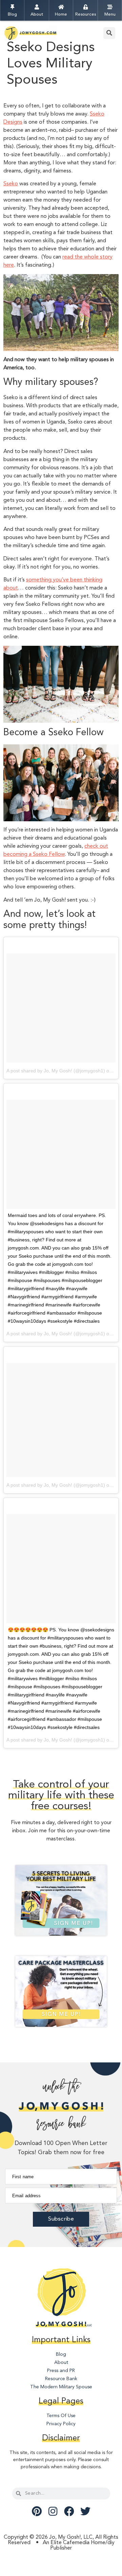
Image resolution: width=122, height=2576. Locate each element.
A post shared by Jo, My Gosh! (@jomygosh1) (56, 1071)
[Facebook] (69, 2511)
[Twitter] (85, 2511)
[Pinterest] (37, 2511)
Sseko (11, 184)
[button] (109, 33)
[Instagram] (53, 2511)
